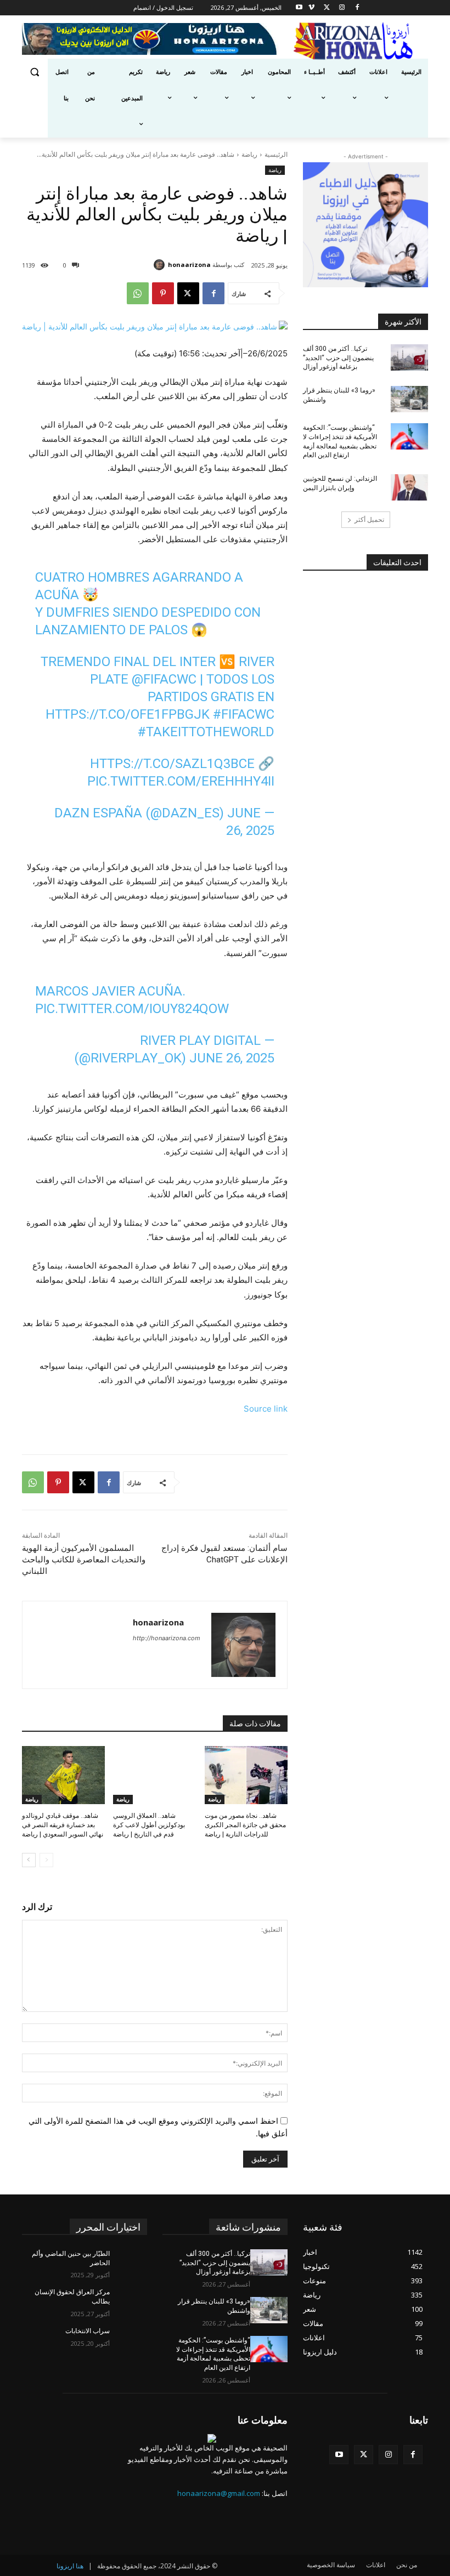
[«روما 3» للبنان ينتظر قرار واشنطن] (409, 399)
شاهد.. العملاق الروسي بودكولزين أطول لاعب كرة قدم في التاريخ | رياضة (149, 1825)
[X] (327, 8)
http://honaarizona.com (167, 1638)
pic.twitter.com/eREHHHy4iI (181, 781)
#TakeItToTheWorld (206, 732)
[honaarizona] (161, 265)
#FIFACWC (244, 714)
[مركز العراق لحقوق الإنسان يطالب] (128, 2301)
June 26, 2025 (232, 1058)
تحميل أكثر (369, 519)
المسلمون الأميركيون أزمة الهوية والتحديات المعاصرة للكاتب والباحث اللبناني (84, 1560)
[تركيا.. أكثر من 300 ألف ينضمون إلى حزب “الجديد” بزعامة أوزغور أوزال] (409, 357)
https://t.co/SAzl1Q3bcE (172, 764)
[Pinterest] (163, 293)
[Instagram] (342, 8)
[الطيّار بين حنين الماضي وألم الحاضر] (128, 2262)
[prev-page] (46, 1860)
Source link (266, 1409)
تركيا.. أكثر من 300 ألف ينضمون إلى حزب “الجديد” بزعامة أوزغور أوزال (338, 358)
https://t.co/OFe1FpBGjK (128, 714)
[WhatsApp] (138, 293)
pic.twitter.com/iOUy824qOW (132, 1009)
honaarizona (189, 265)
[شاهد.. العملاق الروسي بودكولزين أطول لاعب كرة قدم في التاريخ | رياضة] (154, 1775)
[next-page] (29, 1860)
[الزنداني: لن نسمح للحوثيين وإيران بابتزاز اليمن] (409, 487)
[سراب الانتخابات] (128, 2340)
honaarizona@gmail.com (219, 2493)
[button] (35, 72)
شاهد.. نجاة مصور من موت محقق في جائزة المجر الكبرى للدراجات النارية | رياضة (245, 1825)
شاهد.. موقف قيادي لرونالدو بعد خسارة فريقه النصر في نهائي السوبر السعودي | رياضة (63, 1825)
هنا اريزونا (70, 2566)
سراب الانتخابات (88, 2331)
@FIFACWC (164, 679)
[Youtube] (299, 8)
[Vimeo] (311, 8)
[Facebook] (358, 8)
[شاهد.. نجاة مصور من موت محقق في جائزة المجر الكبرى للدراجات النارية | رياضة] (246, 1775)
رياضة (249, 154)
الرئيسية (276, 154)
